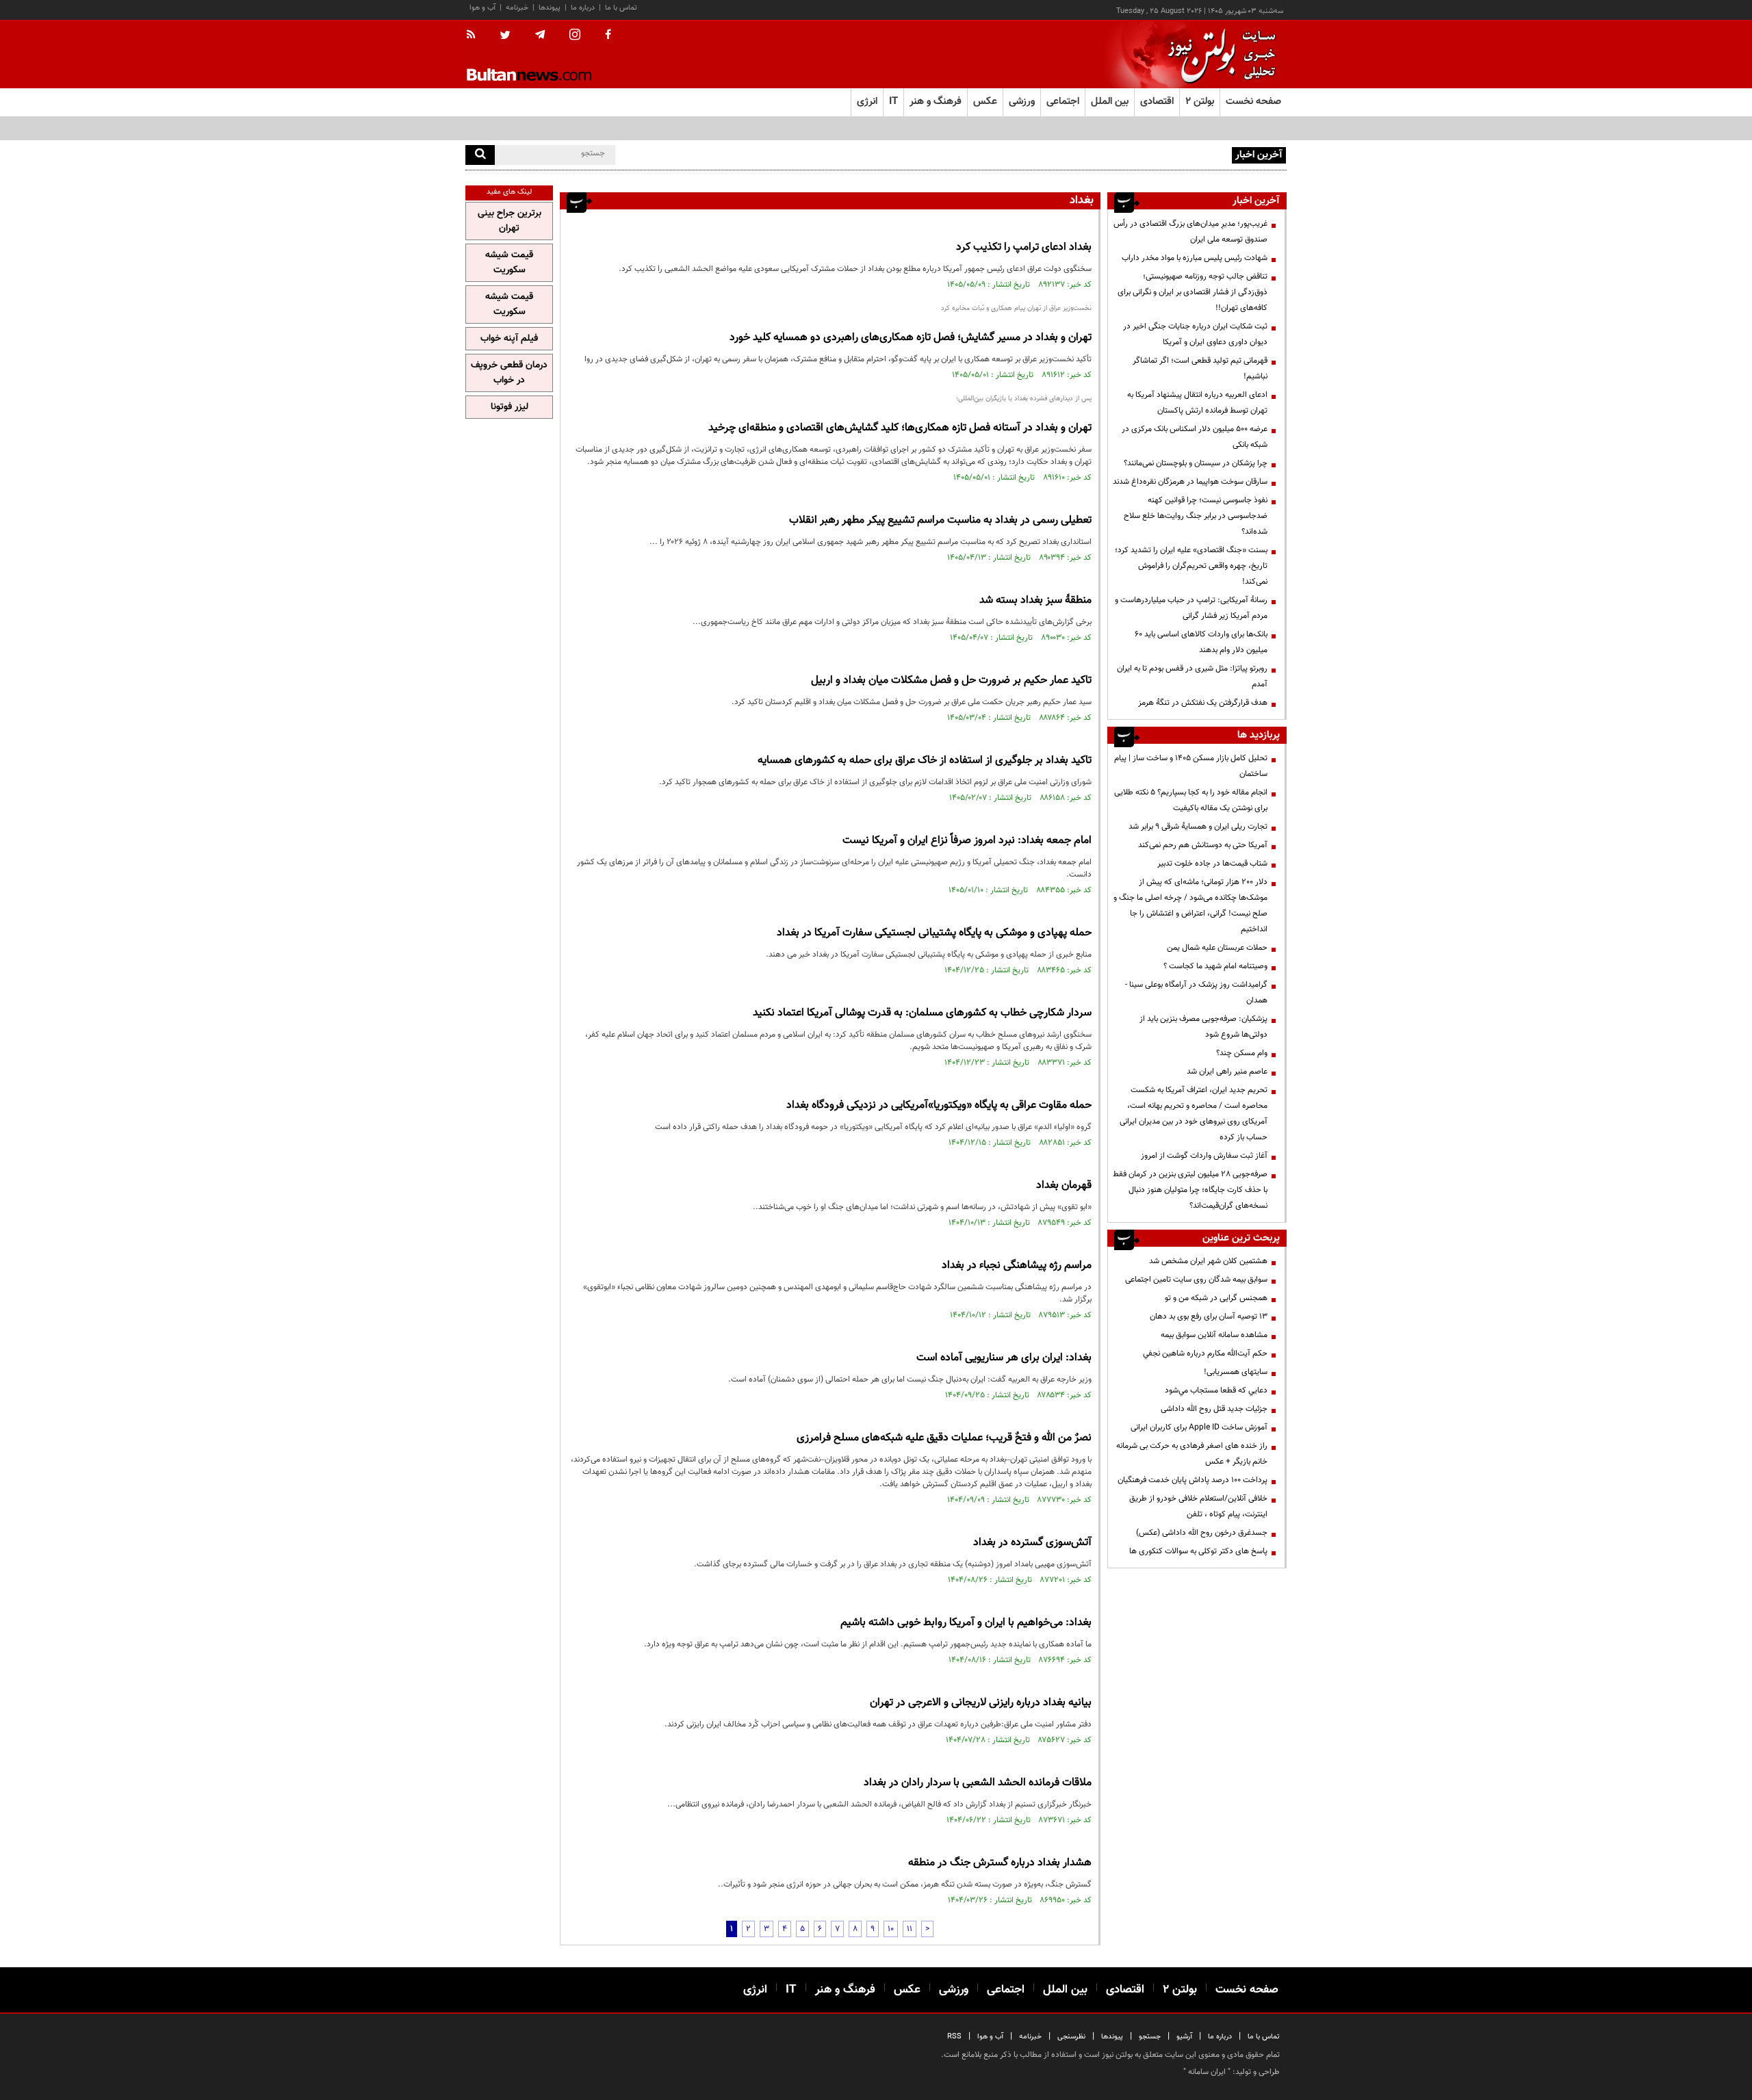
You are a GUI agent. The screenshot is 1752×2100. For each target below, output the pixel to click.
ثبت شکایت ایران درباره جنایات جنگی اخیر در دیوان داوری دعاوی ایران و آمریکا (1195, 334)
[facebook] (608, 36)
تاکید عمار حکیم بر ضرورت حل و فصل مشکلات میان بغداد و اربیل (951, 680)
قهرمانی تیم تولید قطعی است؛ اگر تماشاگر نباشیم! (1200, 368)
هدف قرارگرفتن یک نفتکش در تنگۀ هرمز (1203, 703)
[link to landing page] (1218, 54)
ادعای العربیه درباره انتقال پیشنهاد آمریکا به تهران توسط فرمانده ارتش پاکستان (1197, 403)
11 (910, 1929)
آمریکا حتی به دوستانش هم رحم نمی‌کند (1203, 845)
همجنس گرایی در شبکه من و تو (1216, 1298)
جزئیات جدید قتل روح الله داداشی (1214, 1409)
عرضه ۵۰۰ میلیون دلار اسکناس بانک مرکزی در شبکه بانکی (1195, 437)
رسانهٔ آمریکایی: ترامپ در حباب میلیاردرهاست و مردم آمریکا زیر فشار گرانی (1191, 608)
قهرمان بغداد (1064, 1185)
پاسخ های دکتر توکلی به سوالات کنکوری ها (1198, 1551)
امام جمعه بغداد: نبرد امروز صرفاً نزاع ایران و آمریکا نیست (967, 841)
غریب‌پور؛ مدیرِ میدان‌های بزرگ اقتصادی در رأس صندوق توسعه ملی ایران (1190, 232)
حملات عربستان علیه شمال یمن (1217, 948)
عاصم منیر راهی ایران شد (1227, 1072)
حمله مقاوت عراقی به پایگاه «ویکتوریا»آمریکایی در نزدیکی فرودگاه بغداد (939, 1105)
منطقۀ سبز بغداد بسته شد (1035, 600)
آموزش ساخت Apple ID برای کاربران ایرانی (1199, 1427)
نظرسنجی (1071, 2037)
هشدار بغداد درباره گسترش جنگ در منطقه (1000, 1863)
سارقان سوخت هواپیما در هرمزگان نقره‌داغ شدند (1190, 482)
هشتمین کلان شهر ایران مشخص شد (1208, 1261)
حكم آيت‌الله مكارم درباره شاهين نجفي (1205, 1353)
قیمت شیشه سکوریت (509, 263)
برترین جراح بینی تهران (510, 221)
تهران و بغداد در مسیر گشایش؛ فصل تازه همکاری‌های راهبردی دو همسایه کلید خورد (911, 338)
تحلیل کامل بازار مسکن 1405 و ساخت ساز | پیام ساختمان (1191, 766)
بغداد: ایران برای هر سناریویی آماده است (1004, 1358)
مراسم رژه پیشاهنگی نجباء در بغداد (1017, 1266)
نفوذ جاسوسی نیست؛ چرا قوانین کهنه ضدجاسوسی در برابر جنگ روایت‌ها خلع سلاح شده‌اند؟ (1196, 516)
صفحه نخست (1253, 102)
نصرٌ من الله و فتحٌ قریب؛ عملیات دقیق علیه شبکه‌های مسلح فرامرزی (944, 1438)
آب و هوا (482, 8)
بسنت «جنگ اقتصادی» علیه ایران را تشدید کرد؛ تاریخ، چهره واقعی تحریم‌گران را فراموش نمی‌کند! (1191, 566)
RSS (954, 2037)
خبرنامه (517, 8)
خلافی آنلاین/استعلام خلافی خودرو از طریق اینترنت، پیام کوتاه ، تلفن (1198, 1506)
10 (891, 1929)
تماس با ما (621, 8)
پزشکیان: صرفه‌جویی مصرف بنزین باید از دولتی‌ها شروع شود (1203, 1027)
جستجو (1150, 2037)
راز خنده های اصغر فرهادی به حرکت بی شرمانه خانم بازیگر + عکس (1192, 1454)
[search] (480, 155)
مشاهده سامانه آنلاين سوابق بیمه (1214, 1335)
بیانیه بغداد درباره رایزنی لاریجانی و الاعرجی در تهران (981, 1703)
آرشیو (1184, 2037)
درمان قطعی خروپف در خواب (509, 373)
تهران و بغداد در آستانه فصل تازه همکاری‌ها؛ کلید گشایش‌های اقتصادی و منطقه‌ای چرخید (900, 428)
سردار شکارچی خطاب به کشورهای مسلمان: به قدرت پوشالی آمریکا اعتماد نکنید (922, 1013)
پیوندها (550, 8)
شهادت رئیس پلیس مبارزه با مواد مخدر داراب (1195, 258)
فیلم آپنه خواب (509, 339)
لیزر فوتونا (510, 407)
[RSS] (475, 36)
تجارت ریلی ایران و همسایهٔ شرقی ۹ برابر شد (1198, 827)
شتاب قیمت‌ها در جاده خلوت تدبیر (1212, 864)
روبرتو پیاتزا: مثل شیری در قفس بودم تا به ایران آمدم (1192, 676)
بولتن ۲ (1200, 102)
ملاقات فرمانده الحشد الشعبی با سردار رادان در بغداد (976, 1783)
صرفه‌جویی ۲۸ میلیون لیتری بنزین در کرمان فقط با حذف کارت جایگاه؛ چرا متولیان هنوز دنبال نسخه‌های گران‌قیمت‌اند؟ (1190, 1190)
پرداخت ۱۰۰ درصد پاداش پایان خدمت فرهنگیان (1193, 1480)
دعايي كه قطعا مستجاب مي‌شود (1216, 1390)
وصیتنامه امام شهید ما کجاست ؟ (1215, 966)
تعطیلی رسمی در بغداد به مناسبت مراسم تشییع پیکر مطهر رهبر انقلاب (940, 520)
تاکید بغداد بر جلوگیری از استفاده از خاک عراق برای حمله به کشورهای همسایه (925, 761)
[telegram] (540, 35)
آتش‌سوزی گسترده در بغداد (1032, 1543)
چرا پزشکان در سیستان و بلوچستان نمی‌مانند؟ (1196, 463)
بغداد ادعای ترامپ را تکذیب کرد (1024, 247)
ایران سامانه (1207, 2072)
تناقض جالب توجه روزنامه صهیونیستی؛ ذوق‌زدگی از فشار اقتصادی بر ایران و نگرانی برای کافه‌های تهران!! (1193, 292)
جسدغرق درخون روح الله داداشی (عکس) (1202, 1533)
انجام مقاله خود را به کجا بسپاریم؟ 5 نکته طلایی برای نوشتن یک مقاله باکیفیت (1191, 800)
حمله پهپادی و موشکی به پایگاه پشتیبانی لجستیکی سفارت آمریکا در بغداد (934, 933)
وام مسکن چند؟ (1242, 1053)
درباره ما (583, 8)
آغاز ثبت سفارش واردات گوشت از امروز (1204, 1156)
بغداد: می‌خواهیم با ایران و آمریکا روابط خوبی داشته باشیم (966, 1623)
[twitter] (505, 36)
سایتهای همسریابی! (1236, 1372)
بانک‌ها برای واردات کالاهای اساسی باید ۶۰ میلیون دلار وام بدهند (1201, 642)
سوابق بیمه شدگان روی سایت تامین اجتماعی (1196, 1280)
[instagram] (575, 36)
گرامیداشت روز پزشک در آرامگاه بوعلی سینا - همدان (1196, 993)
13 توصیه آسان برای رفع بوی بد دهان (1209, 1317)
